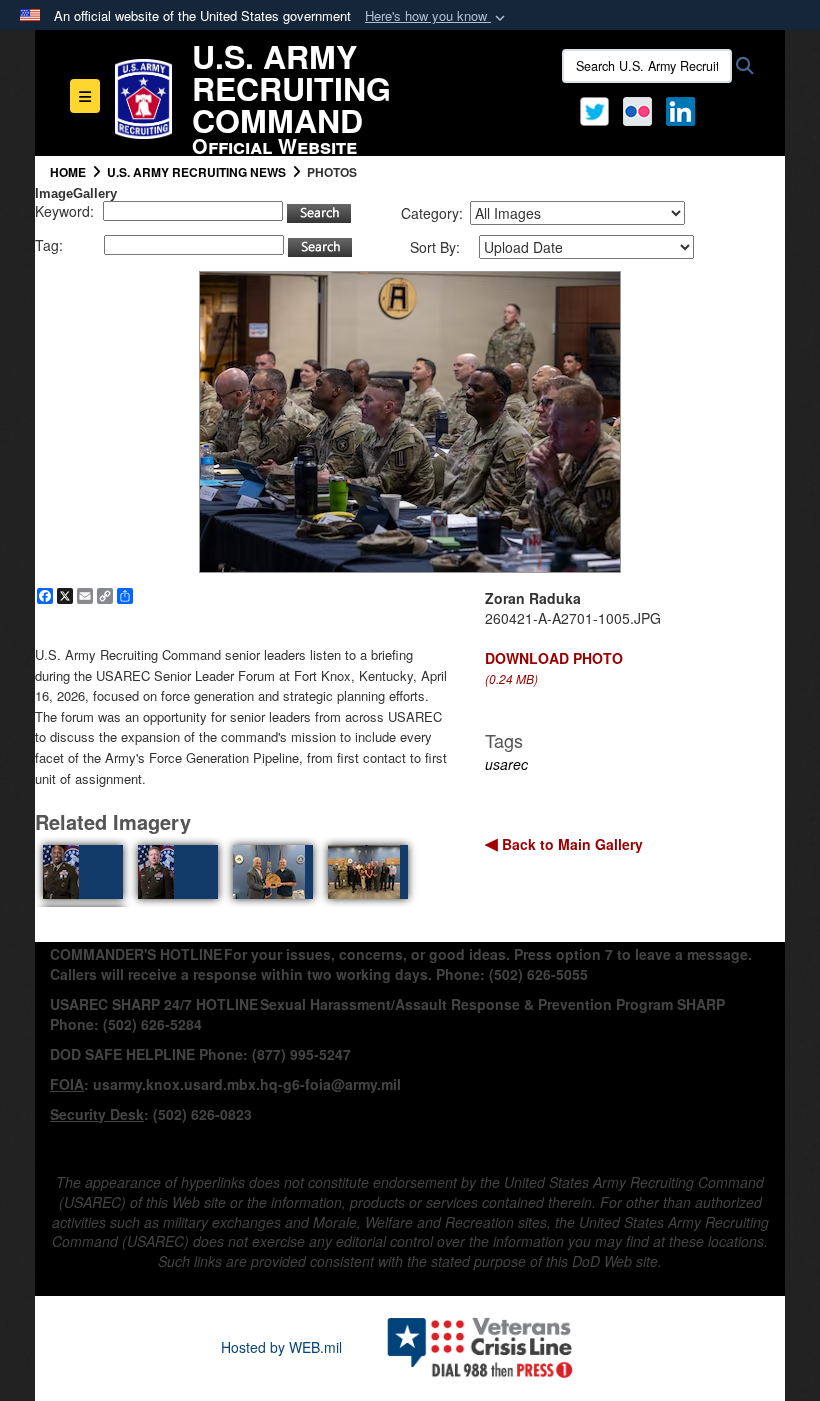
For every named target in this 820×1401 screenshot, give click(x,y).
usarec (506, 764)
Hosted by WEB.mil (281, 1347)
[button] (437, 16)
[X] (594, 109)
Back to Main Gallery (570, 844)
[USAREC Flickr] (637, 109)
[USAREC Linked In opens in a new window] (684, 109)
